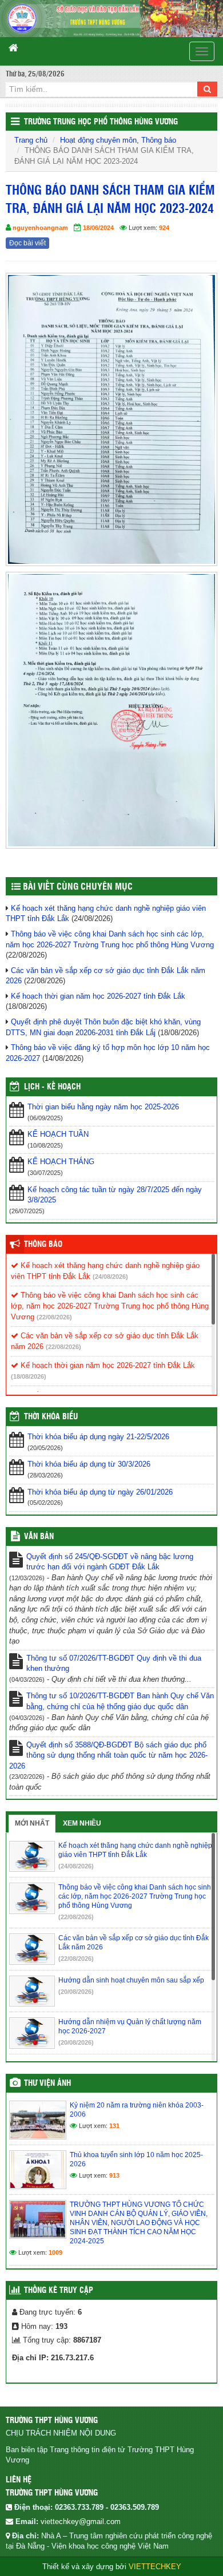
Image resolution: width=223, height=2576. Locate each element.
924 (164, 228)
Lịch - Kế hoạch (52, 1087)
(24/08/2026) (110, 1277)
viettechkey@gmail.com (81, 2522)
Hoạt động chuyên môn (98, 140)
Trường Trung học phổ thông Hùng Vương (101, 122)
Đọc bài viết (27, 243)
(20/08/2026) (76, 1992)
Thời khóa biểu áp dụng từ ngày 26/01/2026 (100, 1492)
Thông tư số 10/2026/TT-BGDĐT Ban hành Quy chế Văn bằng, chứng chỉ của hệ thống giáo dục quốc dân (120, 1701)
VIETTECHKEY (155, 2567)
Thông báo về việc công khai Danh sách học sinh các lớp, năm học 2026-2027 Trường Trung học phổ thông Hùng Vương (110, 1306)
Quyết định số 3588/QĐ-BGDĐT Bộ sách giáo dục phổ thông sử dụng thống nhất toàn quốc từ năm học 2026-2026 (108, 1755)
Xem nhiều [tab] (82, 1823)
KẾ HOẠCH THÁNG (61, 1162)
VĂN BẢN (39, 1537)
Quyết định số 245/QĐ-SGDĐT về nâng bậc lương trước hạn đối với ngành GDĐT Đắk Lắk (110, 1562)
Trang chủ (31, 140)
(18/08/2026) (29, 1376)
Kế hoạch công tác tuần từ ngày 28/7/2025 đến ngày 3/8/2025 (115, 1195)
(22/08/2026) (54, 1317)
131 (114, 2126)
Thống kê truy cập (59, 2291)
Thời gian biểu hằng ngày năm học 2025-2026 (103, 1107)
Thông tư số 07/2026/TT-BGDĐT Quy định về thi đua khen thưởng (114, 1664)
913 (114, 2175)
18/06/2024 (98, 228)
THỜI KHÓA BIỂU (51, 1417)
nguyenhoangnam (40, 228)
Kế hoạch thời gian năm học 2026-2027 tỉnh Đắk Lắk (98, 996)
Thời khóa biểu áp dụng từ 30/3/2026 (89, 1464)
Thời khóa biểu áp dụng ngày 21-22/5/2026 (98, 1437)
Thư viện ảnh (47, 2084)
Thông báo (159, 140)
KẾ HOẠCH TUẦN (58, 1134)
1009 (55, 2252)
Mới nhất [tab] (32, 1823)
